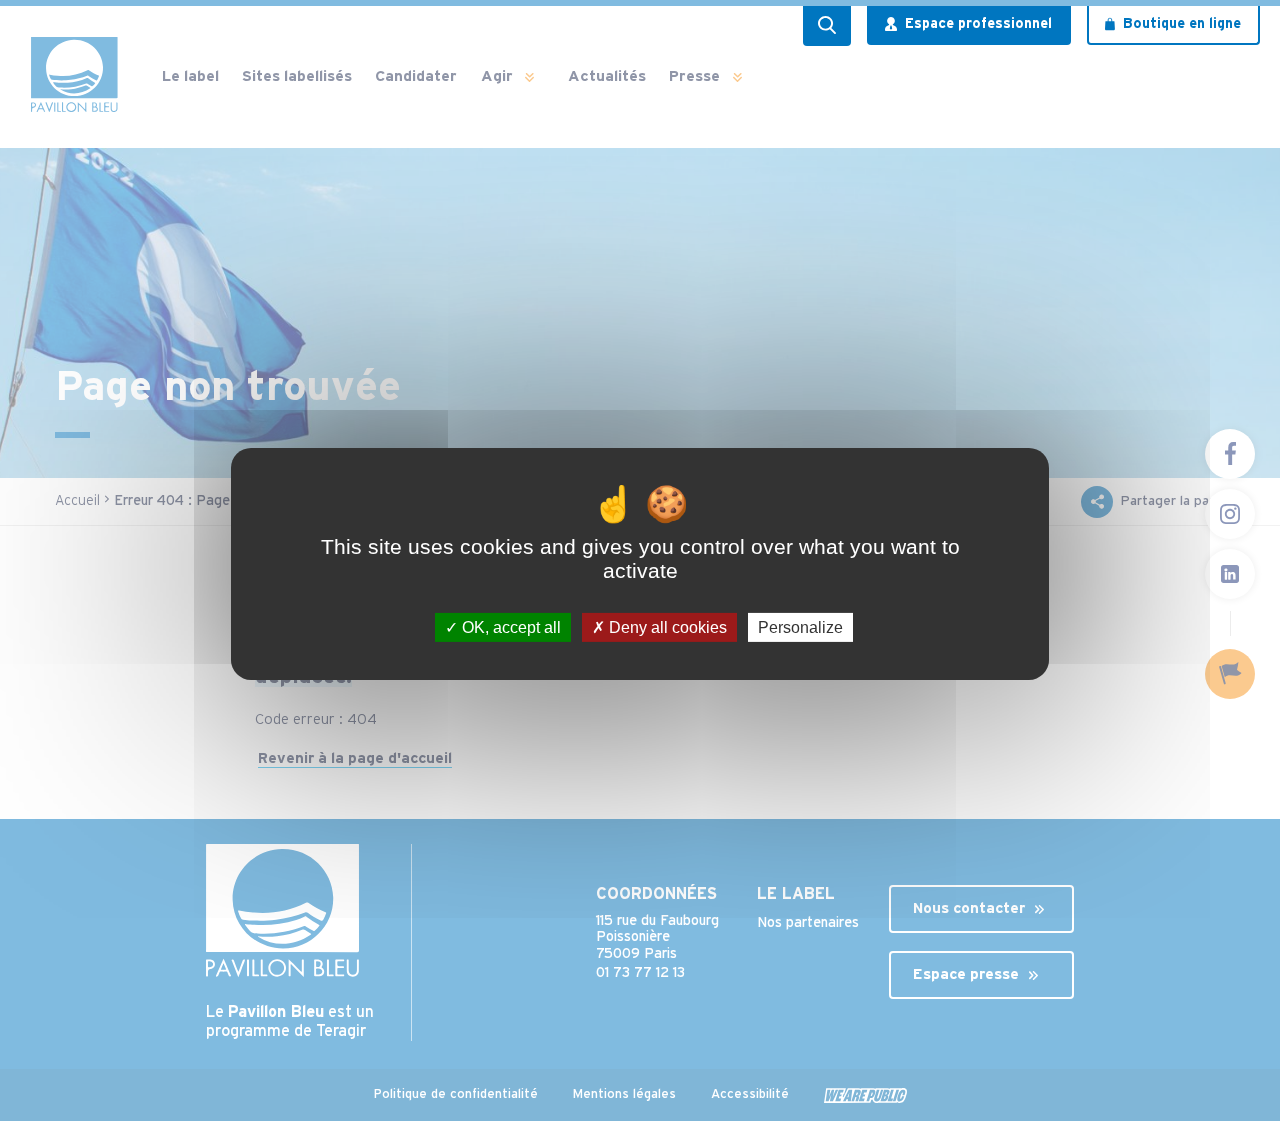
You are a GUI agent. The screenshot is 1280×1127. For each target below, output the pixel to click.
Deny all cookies (666, 626)
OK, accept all (509, 626)
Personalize (800, 626)
